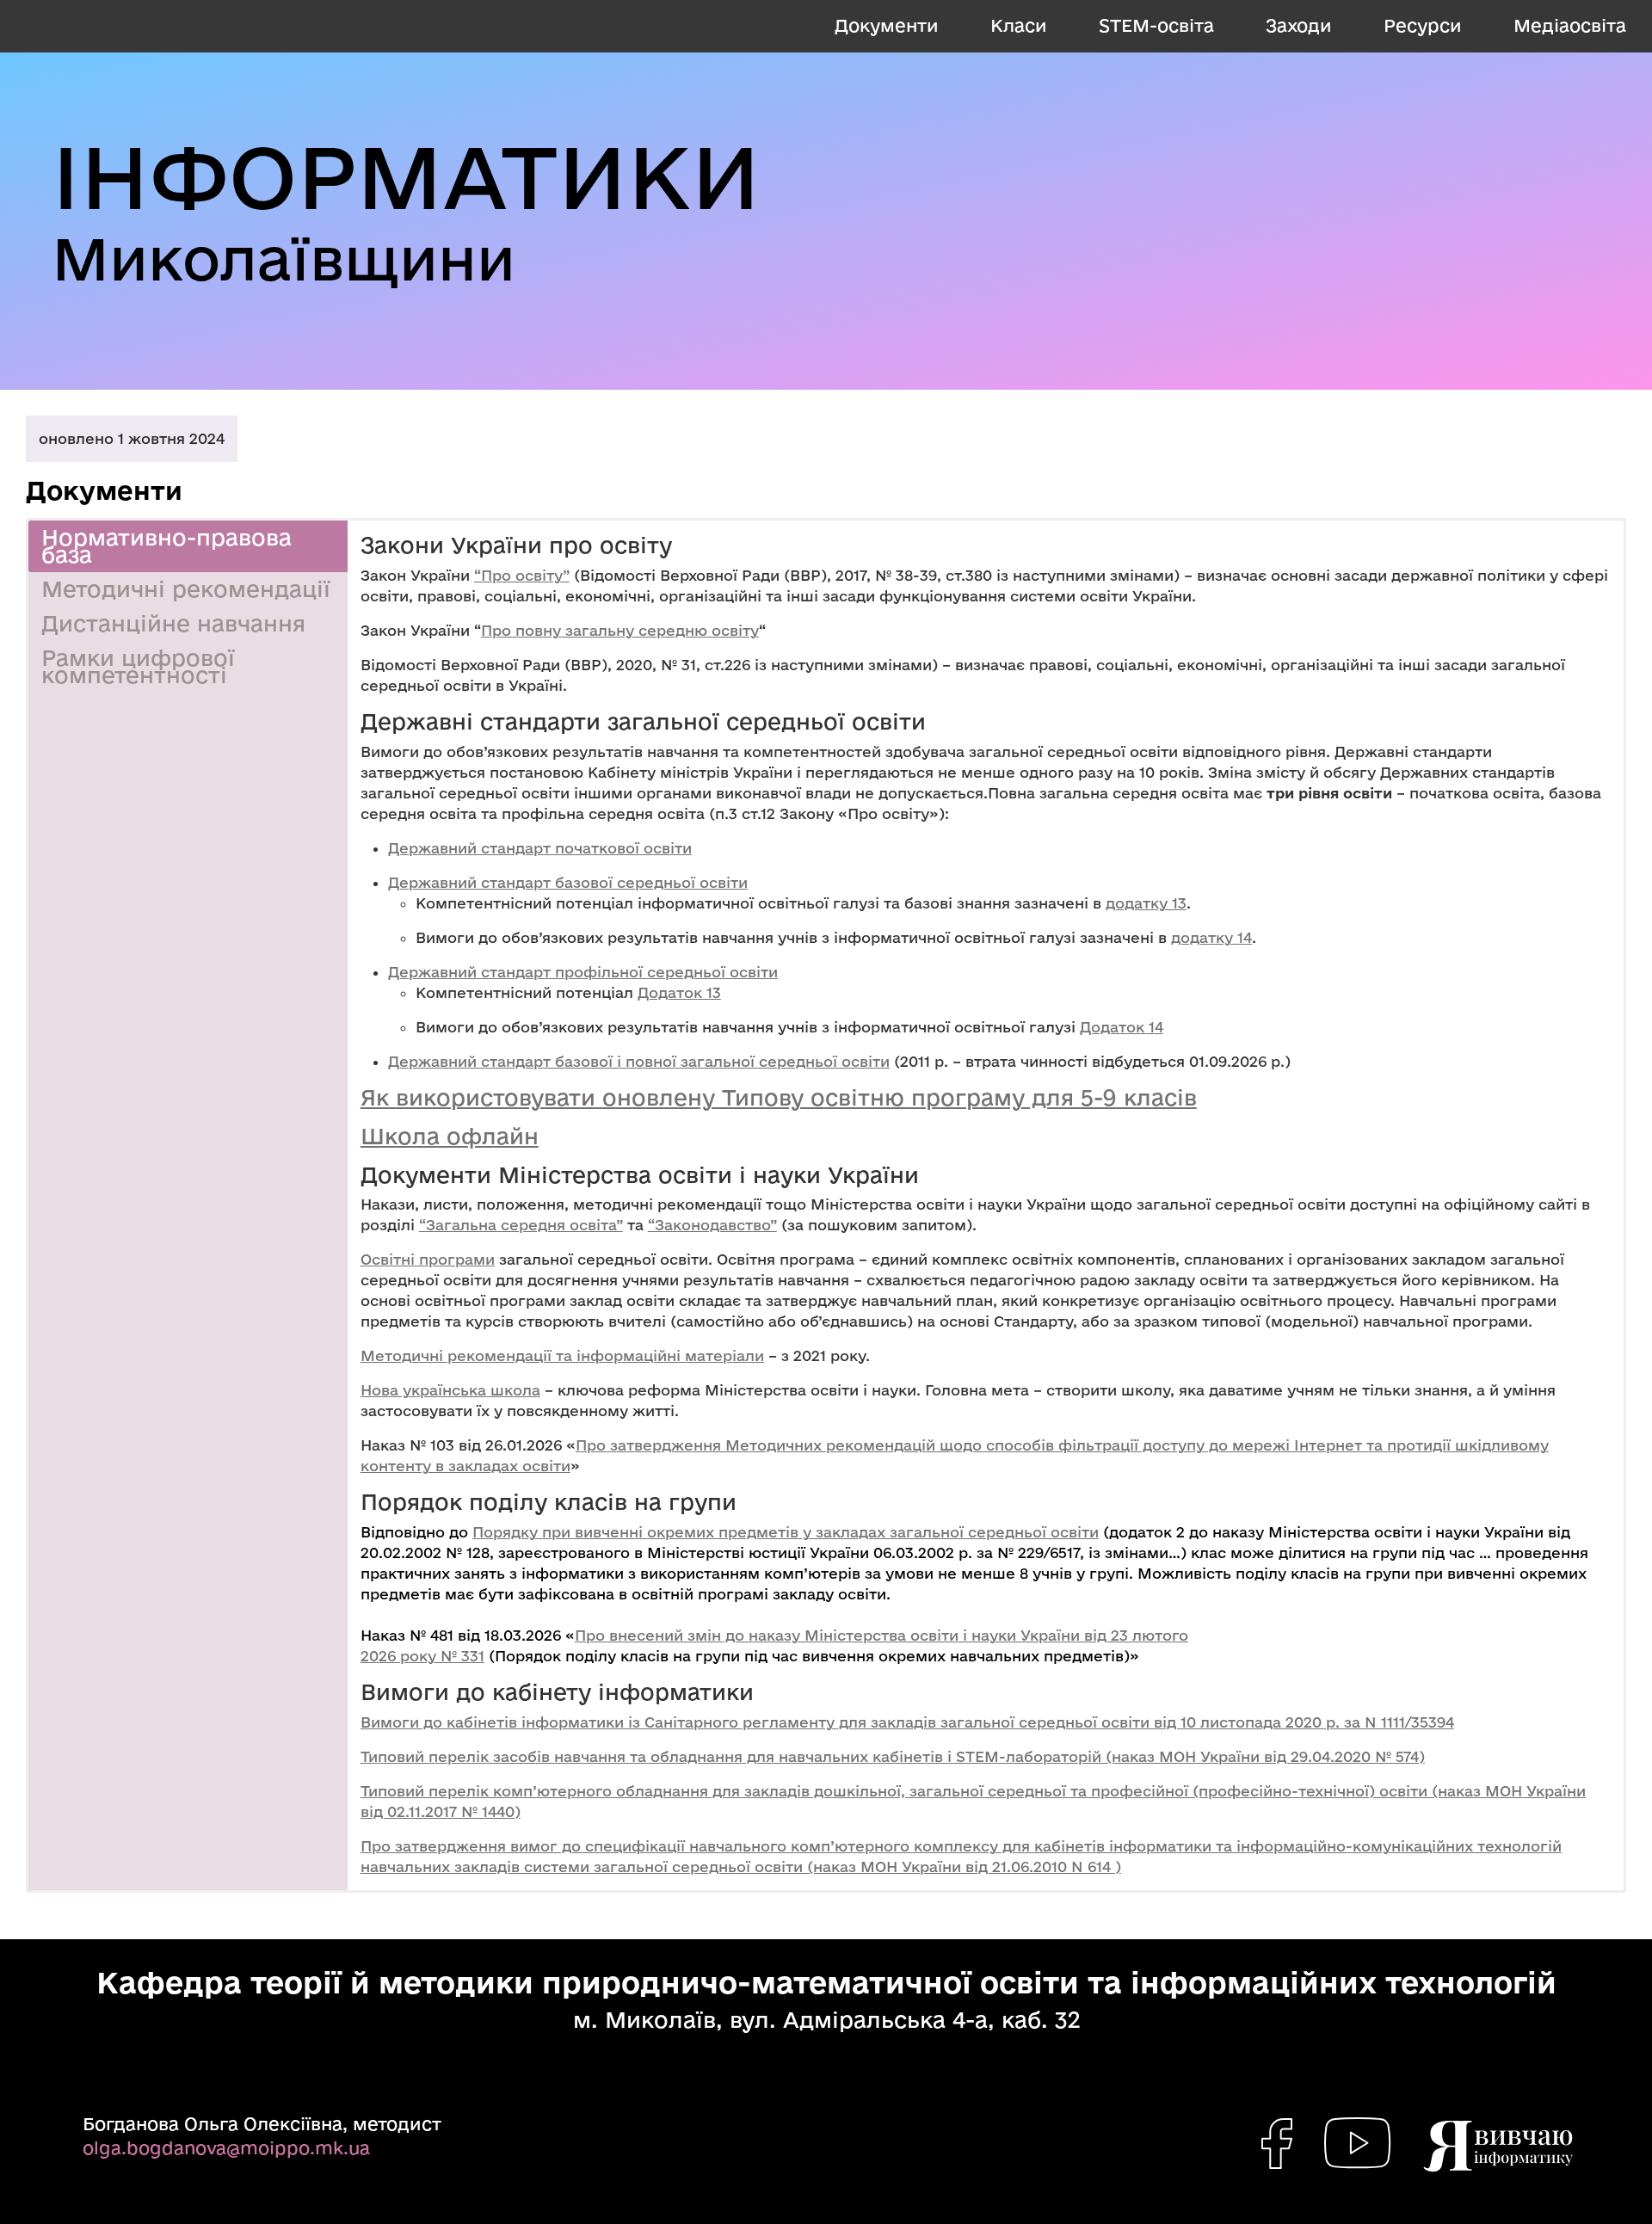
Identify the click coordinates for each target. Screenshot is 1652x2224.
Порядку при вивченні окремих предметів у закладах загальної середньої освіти (786, 1532)
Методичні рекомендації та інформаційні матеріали (562, 1355)
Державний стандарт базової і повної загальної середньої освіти (639, 1061)
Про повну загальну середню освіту (620, 630)
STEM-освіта (1156, 25)
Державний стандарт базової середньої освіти (568, 882)
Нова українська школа (450, 1390)
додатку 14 (1211, 937)
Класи (1019, 25)
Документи (887, 25)
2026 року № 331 (422, 1656)
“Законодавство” (712, 1225)
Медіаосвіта (1570, 25)
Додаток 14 (1122, 1027)
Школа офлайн (450, 1136)
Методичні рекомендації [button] (186, 589)
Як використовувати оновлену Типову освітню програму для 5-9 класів (779, 1097)
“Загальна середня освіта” (521, 1225)
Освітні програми (428, 1259)
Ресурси (1423, 25)
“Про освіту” (522, 575)
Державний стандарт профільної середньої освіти (583, 972)
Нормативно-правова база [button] (166, 546)
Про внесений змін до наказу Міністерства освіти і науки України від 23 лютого (881, 1635)
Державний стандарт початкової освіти (540, 848)
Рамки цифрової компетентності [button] (138, 666)
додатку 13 (1146, 903)
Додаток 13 (679, 992)
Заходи (1299, 25)
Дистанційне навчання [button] (173, 623)
